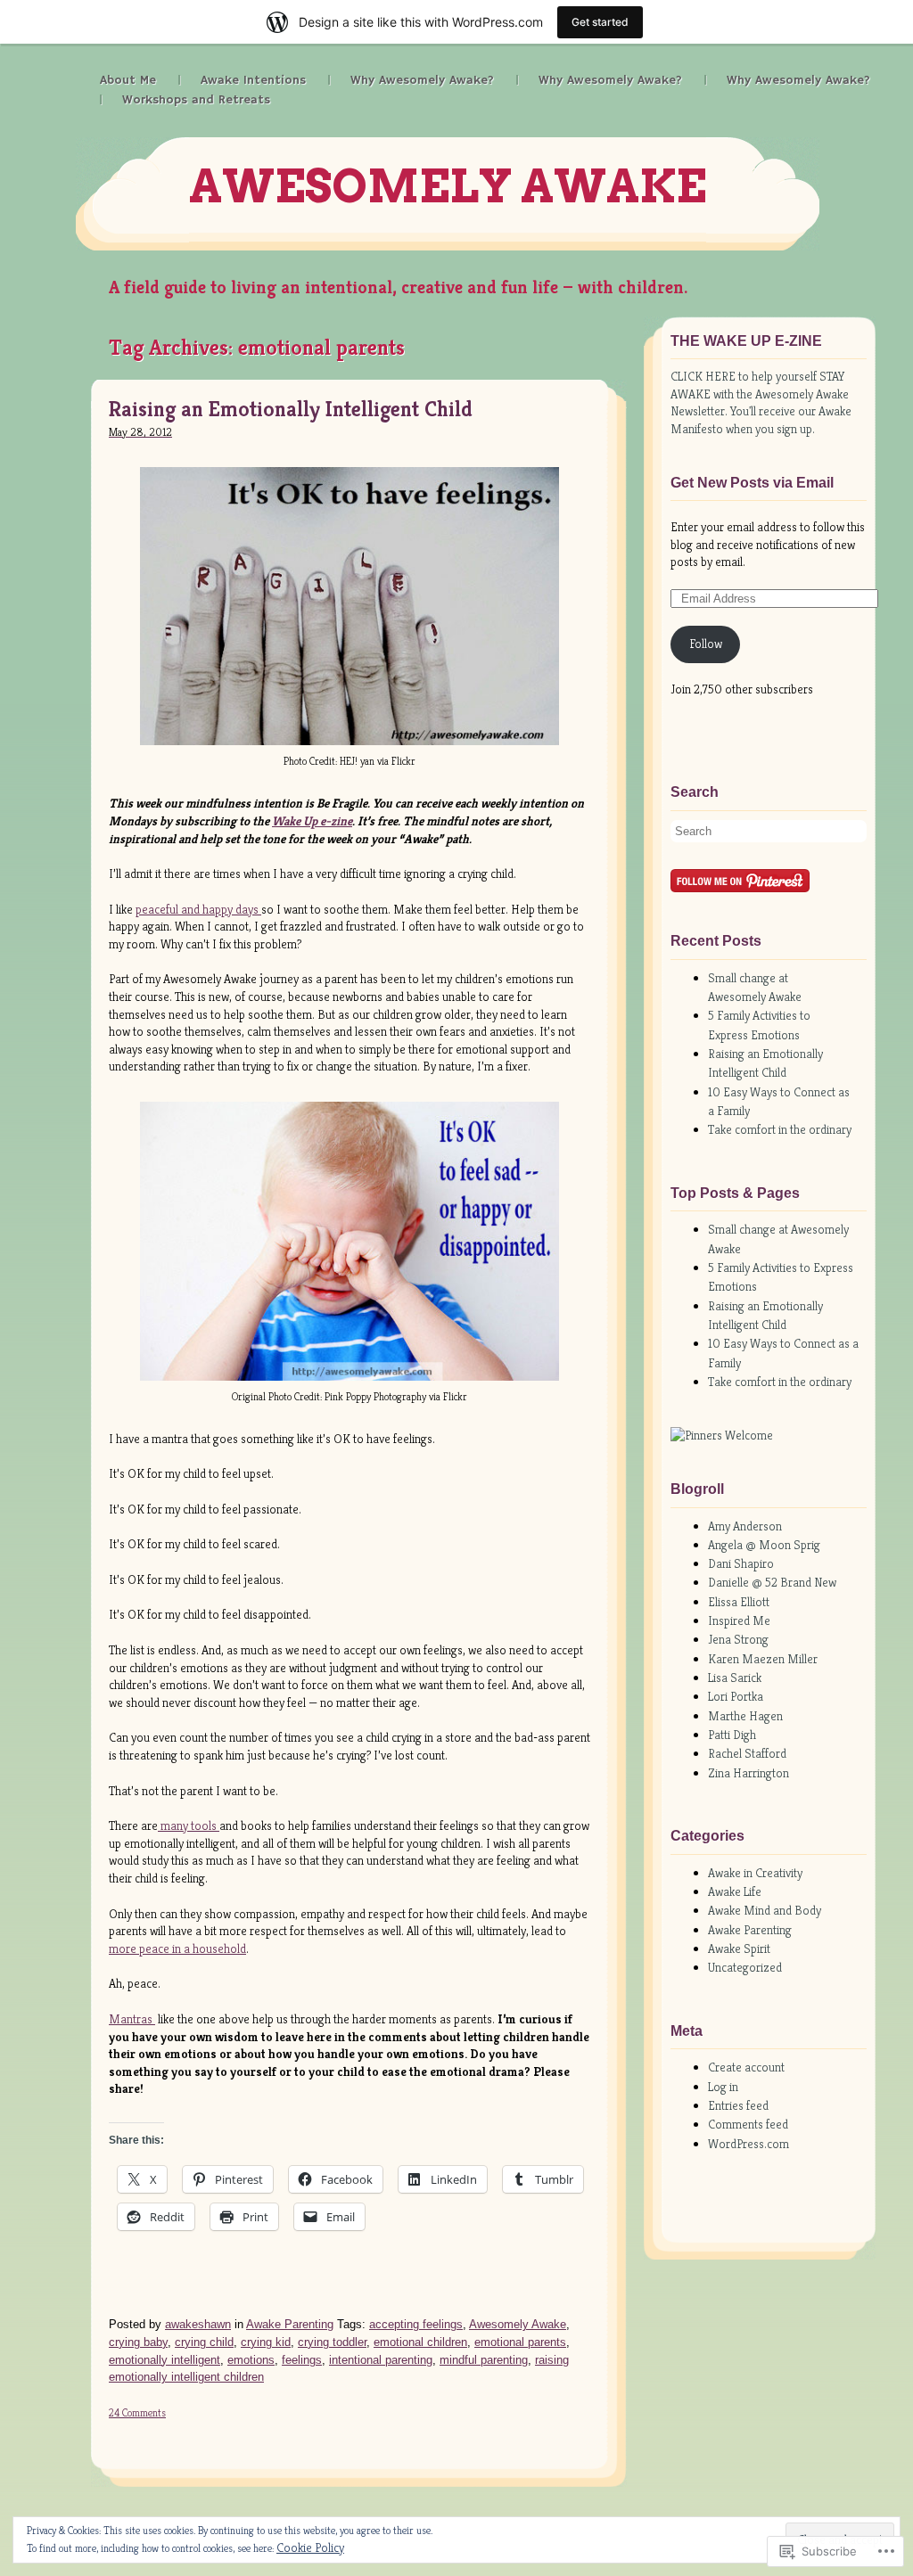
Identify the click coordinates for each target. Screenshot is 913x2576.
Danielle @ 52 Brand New (772, 1582)
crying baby (138, 2342)
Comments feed (748, 2124)
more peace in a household (177, 1948)
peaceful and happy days (198, 909)
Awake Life (735, 1891)
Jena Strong (738, 1639)
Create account (746, 2067)
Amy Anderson (745, 1526)
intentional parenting (381, 2360)
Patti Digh (732, 1735)
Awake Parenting (290, 2324)
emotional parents (520, 2342)
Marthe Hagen (745, 1716)
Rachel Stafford (747, 1753)
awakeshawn (198, 2324)
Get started (600, 22)
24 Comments (137, 2412)
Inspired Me (739, 1620)
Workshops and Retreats (196, 100)
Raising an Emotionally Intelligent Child (291, 410)
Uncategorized (745, 1967)
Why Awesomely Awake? (422, 80)
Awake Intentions (253, 80)
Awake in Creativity (755, 1873)
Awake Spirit (739, 1948)
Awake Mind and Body (765, 1910)
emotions (251, 2360)
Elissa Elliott (739, 1602)
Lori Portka (736, 1696)
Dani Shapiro (741, 1563)
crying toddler (332, 2342)
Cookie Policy (310, 2547)
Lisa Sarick (735, 1678)
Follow (706, 644)
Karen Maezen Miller (763, 1659)
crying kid (266, 2342)
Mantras (132, 2019)
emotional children (420, 2342)
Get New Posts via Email (752, 483)
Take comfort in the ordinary (780, 1129)
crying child (204, 2342)
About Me (128, 80)
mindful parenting (484, 2360)
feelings (302, 2360)
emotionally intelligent (165, 2360)
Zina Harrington (748, 1773)
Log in (723, 2087)
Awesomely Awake (448, 186)
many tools (189, 1825)
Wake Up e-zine (312, 821)
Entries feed (738, 2105)
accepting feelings (416, 2324)
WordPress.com (748, 2144)
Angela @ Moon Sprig (764, 1545)
